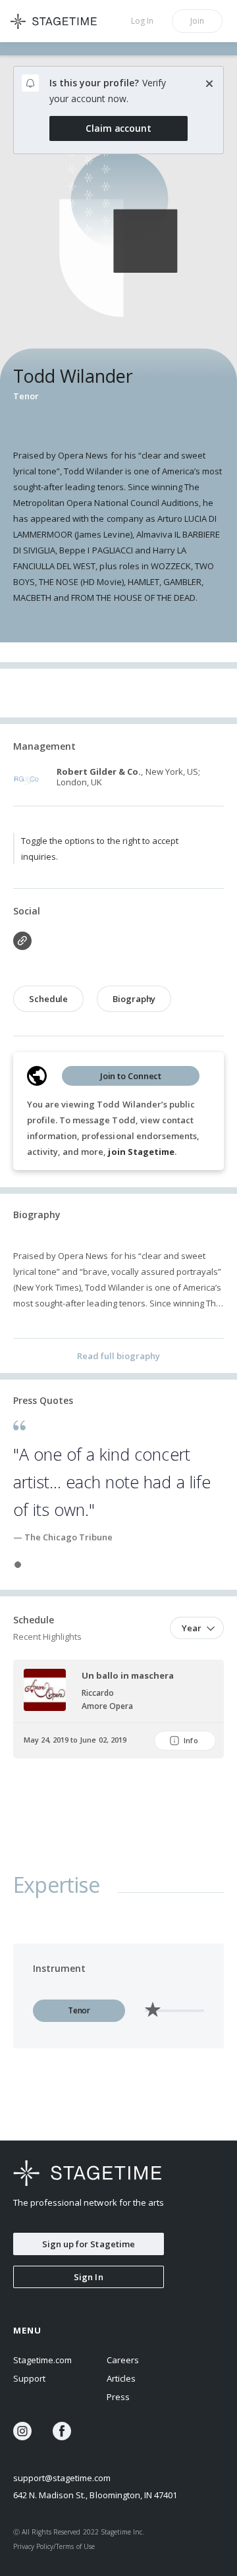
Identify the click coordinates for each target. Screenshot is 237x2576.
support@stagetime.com (62, 2478)
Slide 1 (18, 1565)
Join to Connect (131, 1076)
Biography (134, 999)
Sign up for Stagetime (89, 2244)
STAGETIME (59, 21)
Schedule (48, 999)
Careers (123, 2360)
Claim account (118, 128)
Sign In (88, 2277)
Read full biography (118, 1356)
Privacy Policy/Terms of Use (54, 2546)
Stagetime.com (42, 2360)
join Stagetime (141, 1152)
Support (29, 2378)
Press (118, 2397)
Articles (121, 2378)
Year (192, 1628)
